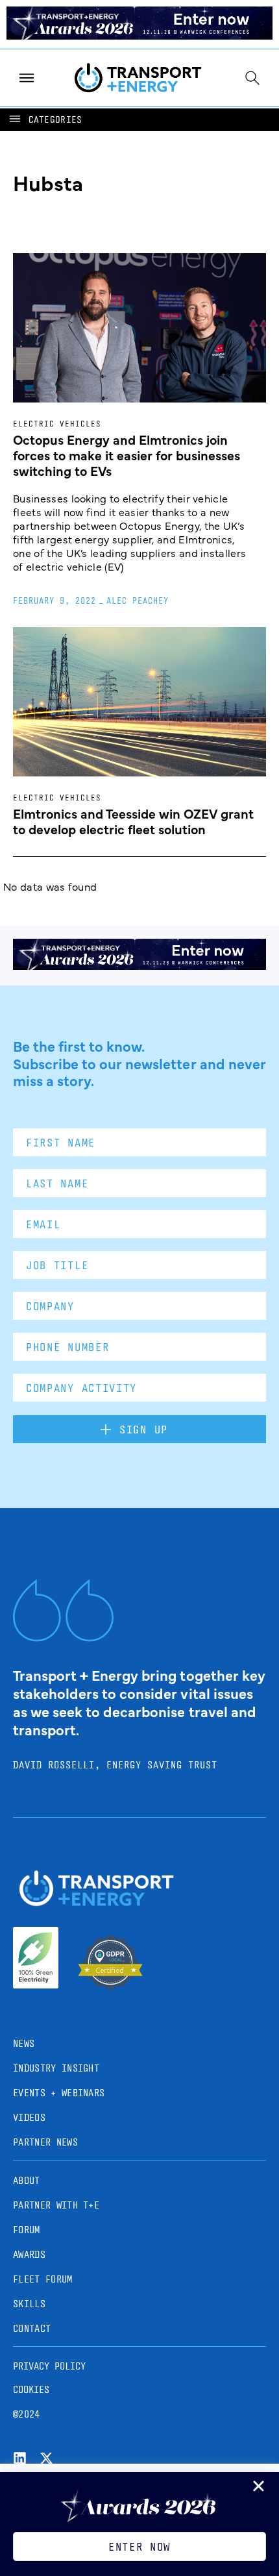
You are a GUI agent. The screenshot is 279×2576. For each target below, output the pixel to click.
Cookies (31, 2389)
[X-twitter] (46, 2458)
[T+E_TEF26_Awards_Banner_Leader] (139, 35)
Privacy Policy (49, 2366)
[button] (45, 120)
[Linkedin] (20, 2458)
